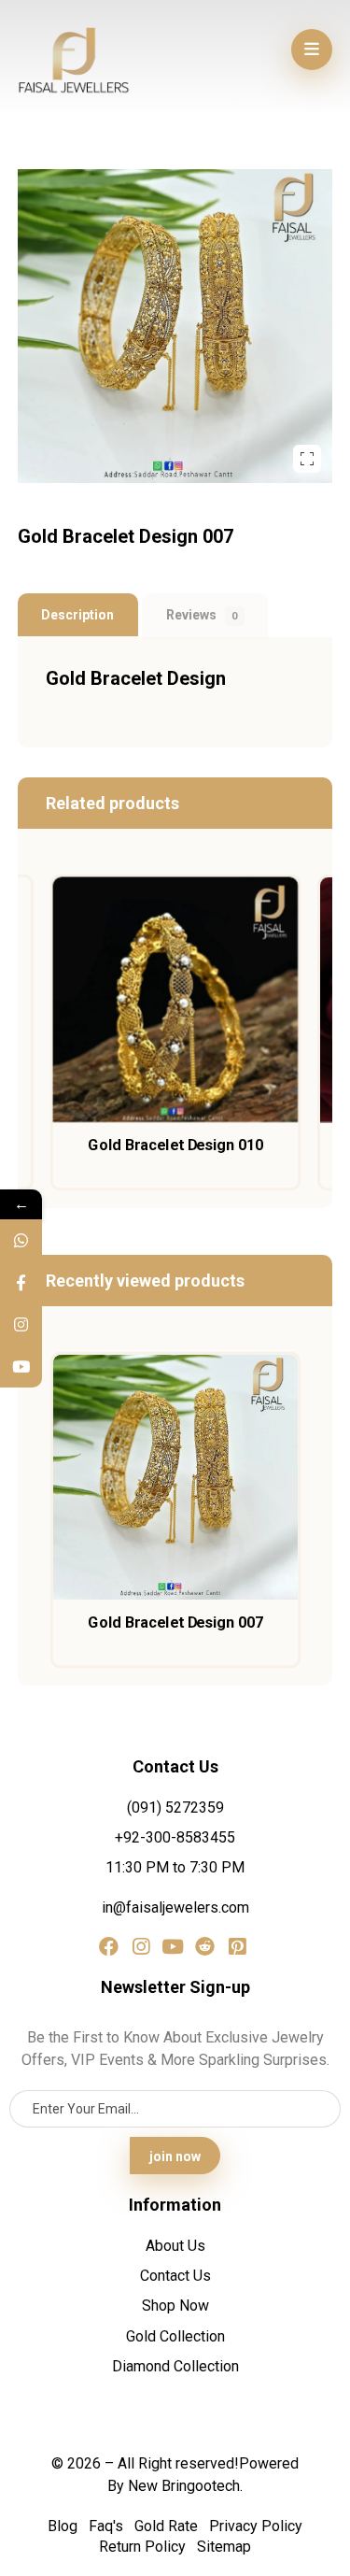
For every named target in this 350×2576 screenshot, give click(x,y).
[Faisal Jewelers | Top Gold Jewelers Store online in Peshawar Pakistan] (74, 60)
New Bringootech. (185, 2486)
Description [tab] (77, 615)
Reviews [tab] (202, 615)
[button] (312, 50)
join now (175, 2156)
